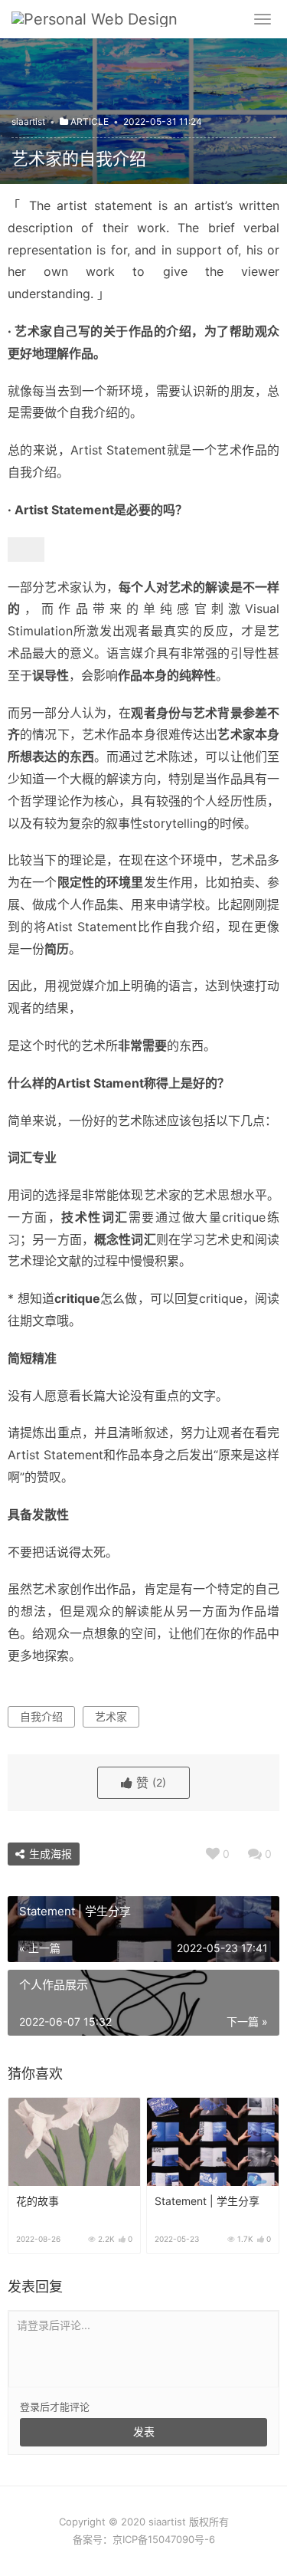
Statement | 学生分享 (207, 2201)
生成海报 (49, 1854)
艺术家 (111, 1716)
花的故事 (38, 2201)
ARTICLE (90, 121)
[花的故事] (74, 2142)
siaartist (28, 121)
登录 (30, 2407)
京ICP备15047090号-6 (164, 2539)
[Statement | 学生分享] (213, 2142)
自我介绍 (41, 1716)
